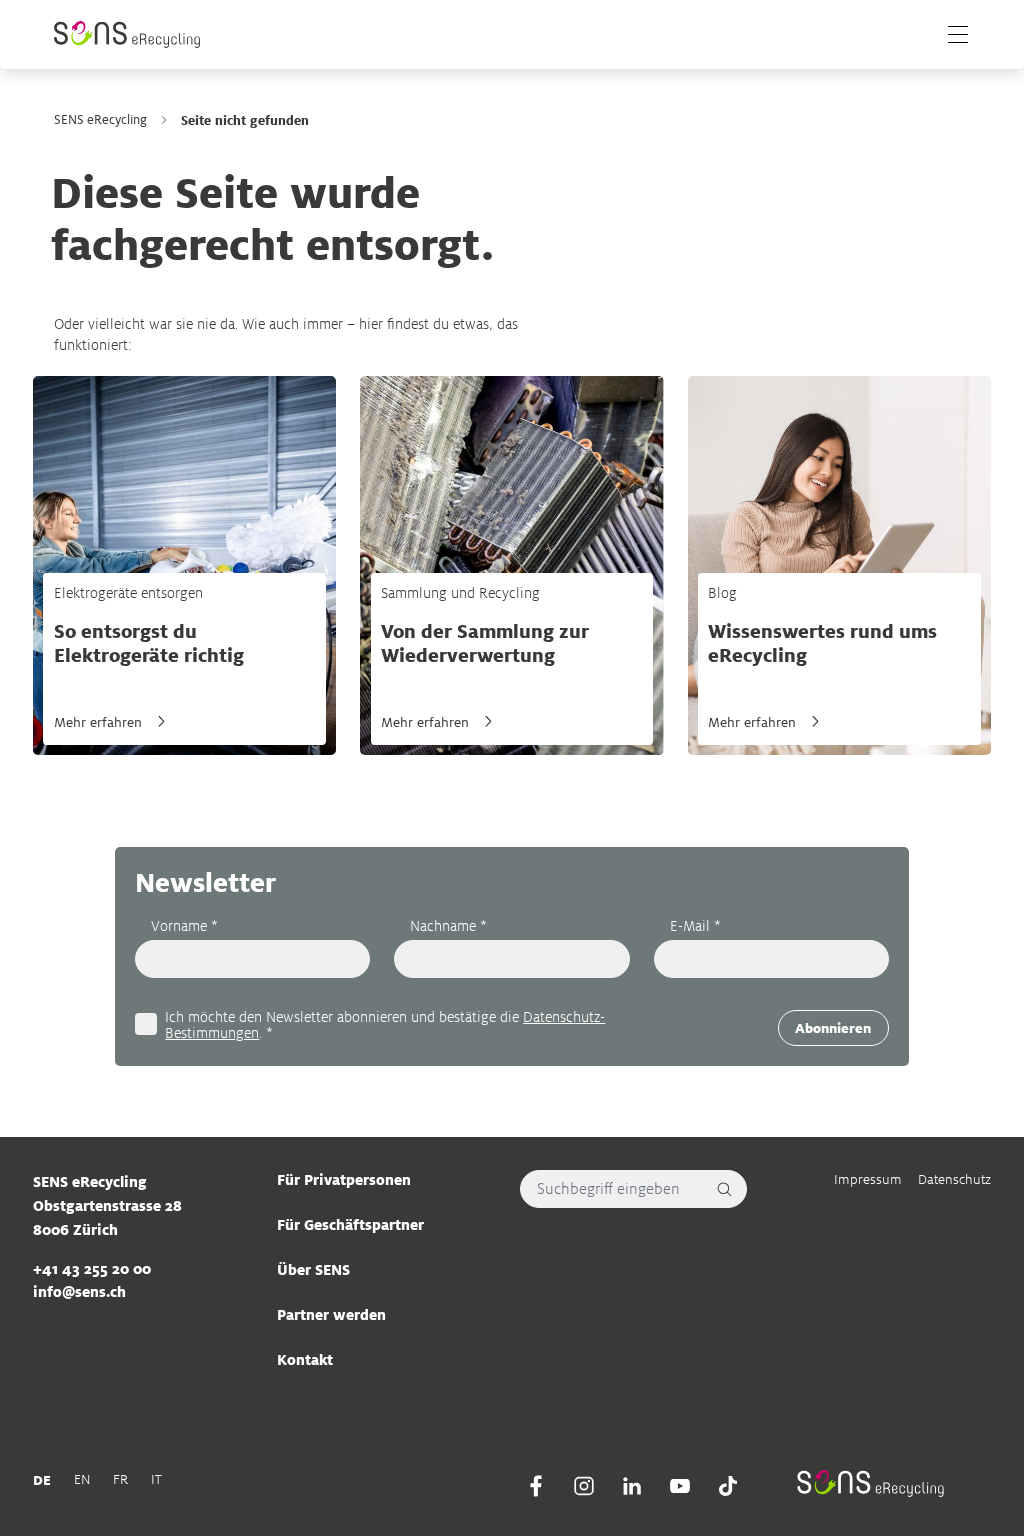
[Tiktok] (728, 1486)
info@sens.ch (79, 1291)
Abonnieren (833, 1028)
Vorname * (184, 925)
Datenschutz (954, 1179)
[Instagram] (584, 1486)
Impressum (868, 1179)
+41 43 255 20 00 (92, 1268)
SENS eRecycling (100, 119)
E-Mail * (695, 925)
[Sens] (127, 34)
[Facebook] (536, 1486)
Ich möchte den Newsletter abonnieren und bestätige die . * (385, 1024)
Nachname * (448, 925)
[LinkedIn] (632, 1486)
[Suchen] (725, 1189)
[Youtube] (680, 1486)
